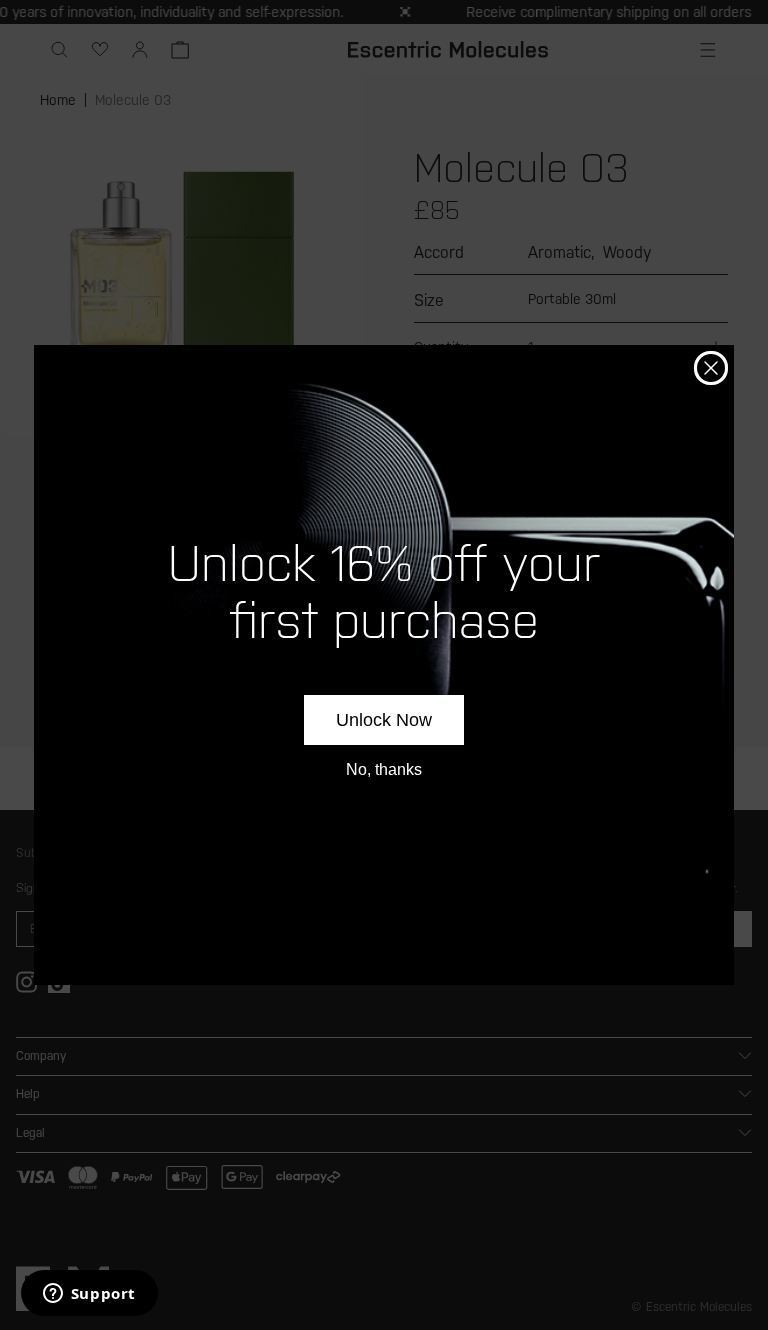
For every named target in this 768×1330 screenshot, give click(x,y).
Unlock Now (384, 720)
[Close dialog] (711, 368)
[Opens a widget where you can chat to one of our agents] (89, 1295)
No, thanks (384, 769)
